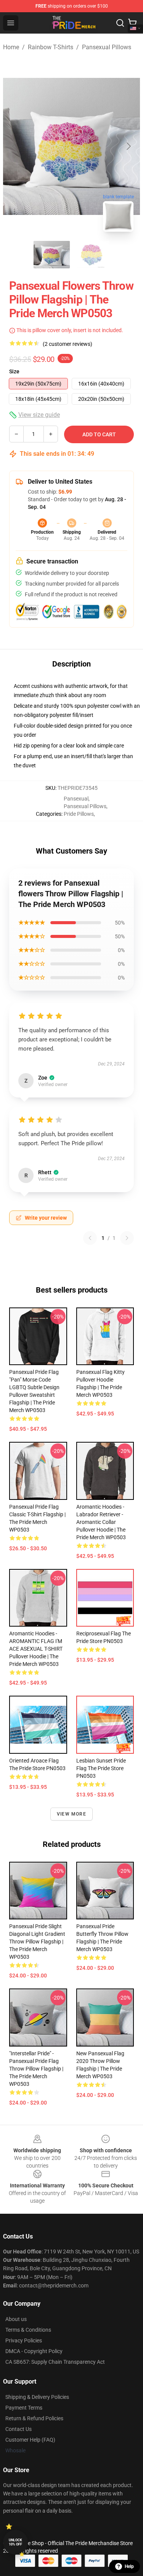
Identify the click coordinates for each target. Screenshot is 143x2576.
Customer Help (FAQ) (30, 2440)
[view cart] (132, 23)
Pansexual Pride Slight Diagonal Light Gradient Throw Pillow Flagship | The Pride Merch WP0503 (37, 1942)
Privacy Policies (24, 2340)
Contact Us (18, 2429)
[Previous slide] (15, 146)
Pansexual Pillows (107, 47)
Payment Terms (24, 2408)
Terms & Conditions (28, 2330)
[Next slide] (128, 146)
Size (14, 371)
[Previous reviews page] (90, 1238)
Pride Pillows (79, 814)
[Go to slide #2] (92, 255)
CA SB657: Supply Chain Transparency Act (55, 2362)
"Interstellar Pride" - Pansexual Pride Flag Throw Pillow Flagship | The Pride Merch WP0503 (36, 2069)
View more (71, 1814)
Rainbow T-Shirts (51, 47)
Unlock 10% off (15, 2542)
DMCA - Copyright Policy (34, 2351)
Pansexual (76, 799)
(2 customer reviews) (67, 344)
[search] (120, 23)
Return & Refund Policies (34, 2418)
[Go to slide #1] (52, 255)
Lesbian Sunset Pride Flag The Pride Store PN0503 (101, 1768)
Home (11, 47)
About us (16, 2319)
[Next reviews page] (127, 1238)
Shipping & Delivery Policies (37, 2397)
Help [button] (129, 2566)
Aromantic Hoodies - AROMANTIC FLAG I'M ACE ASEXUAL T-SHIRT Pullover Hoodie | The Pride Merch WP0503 (36, 1649)
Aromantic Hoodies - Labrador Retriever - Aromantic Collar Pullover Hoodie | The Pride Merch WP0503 (101, 1522)
